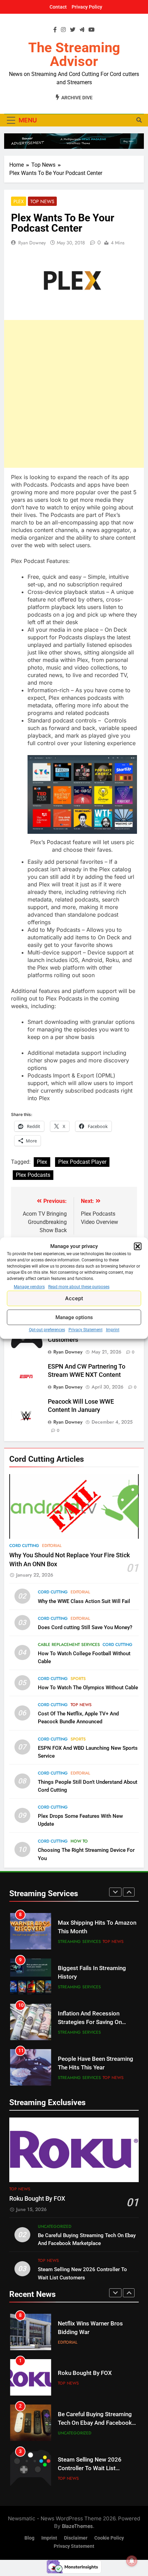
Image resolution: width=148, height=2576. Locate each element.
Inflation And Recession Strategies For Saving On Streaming (90, 2022)
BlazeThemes (77, 2526)
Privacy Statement (86, 1330)
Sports (78, 1679)
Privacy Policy (87, 7)
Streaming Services (79, 1942)
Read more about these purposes (79, 1287)
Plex (19, 201)
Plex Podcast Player (82, 1162)
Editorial (52, 1546)
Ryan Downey (32, 243)
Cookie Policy (109, 2538)
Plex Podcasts (33, 1175)
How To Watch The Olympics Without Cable (88, 1688)
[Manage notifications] (132, 2561)
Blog (29, 2538)
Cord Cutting (24, 1546)
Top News (42, 201)
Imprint (113, 1330)
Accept (74, 1298)
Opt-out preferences (47, 1330)
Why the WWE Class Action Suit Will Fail (84, 1601)
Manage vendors (29, 1287)
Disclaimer (76, 2538)
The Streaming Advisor (74, 54)
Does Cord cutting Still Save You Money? (85, 1627)
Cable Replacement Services (69, 1645)
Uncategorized (55, 2226)
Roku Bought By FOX (37, 2199)
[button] (138, 1246)
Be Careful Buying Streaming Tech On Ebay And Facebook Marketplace (95, 2423)
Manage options (74, 1317)
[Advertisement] (74, 394)
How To (79, 1841)
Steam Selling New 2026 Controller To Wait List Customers (90, 2468)
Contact (58, 7)
